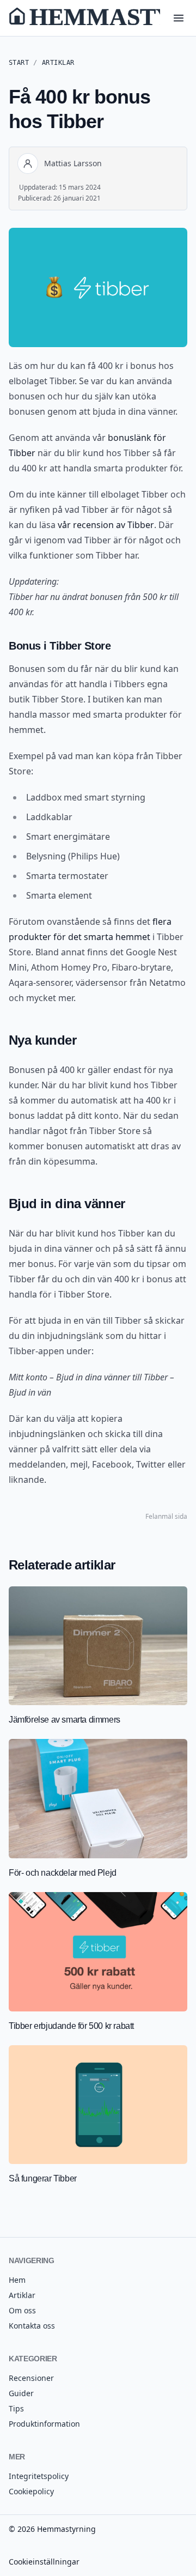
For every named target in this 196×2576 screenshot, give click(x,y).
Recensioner (31, 2378)
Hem (17, 2280)
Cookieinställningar (44, 2562)
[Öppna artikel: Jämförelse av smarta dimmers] (98, 1656)
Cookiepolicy (31, 2491)
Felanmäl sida (166, 1517)
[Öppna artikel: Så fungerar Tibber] (98, 2115)
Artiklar (58, 63)
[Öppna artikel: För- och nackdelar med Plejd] (98, 1809)
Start (19, 63)
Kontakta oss (32, 2326)
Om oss (22, 2310)
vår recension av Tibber (106, 525)
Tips (16, 2408)
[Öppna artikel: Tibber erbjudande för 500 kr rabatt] (98, 1962)
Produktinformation (44, 2424)
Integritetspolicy (39, 2476)
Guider (21, 2393)
